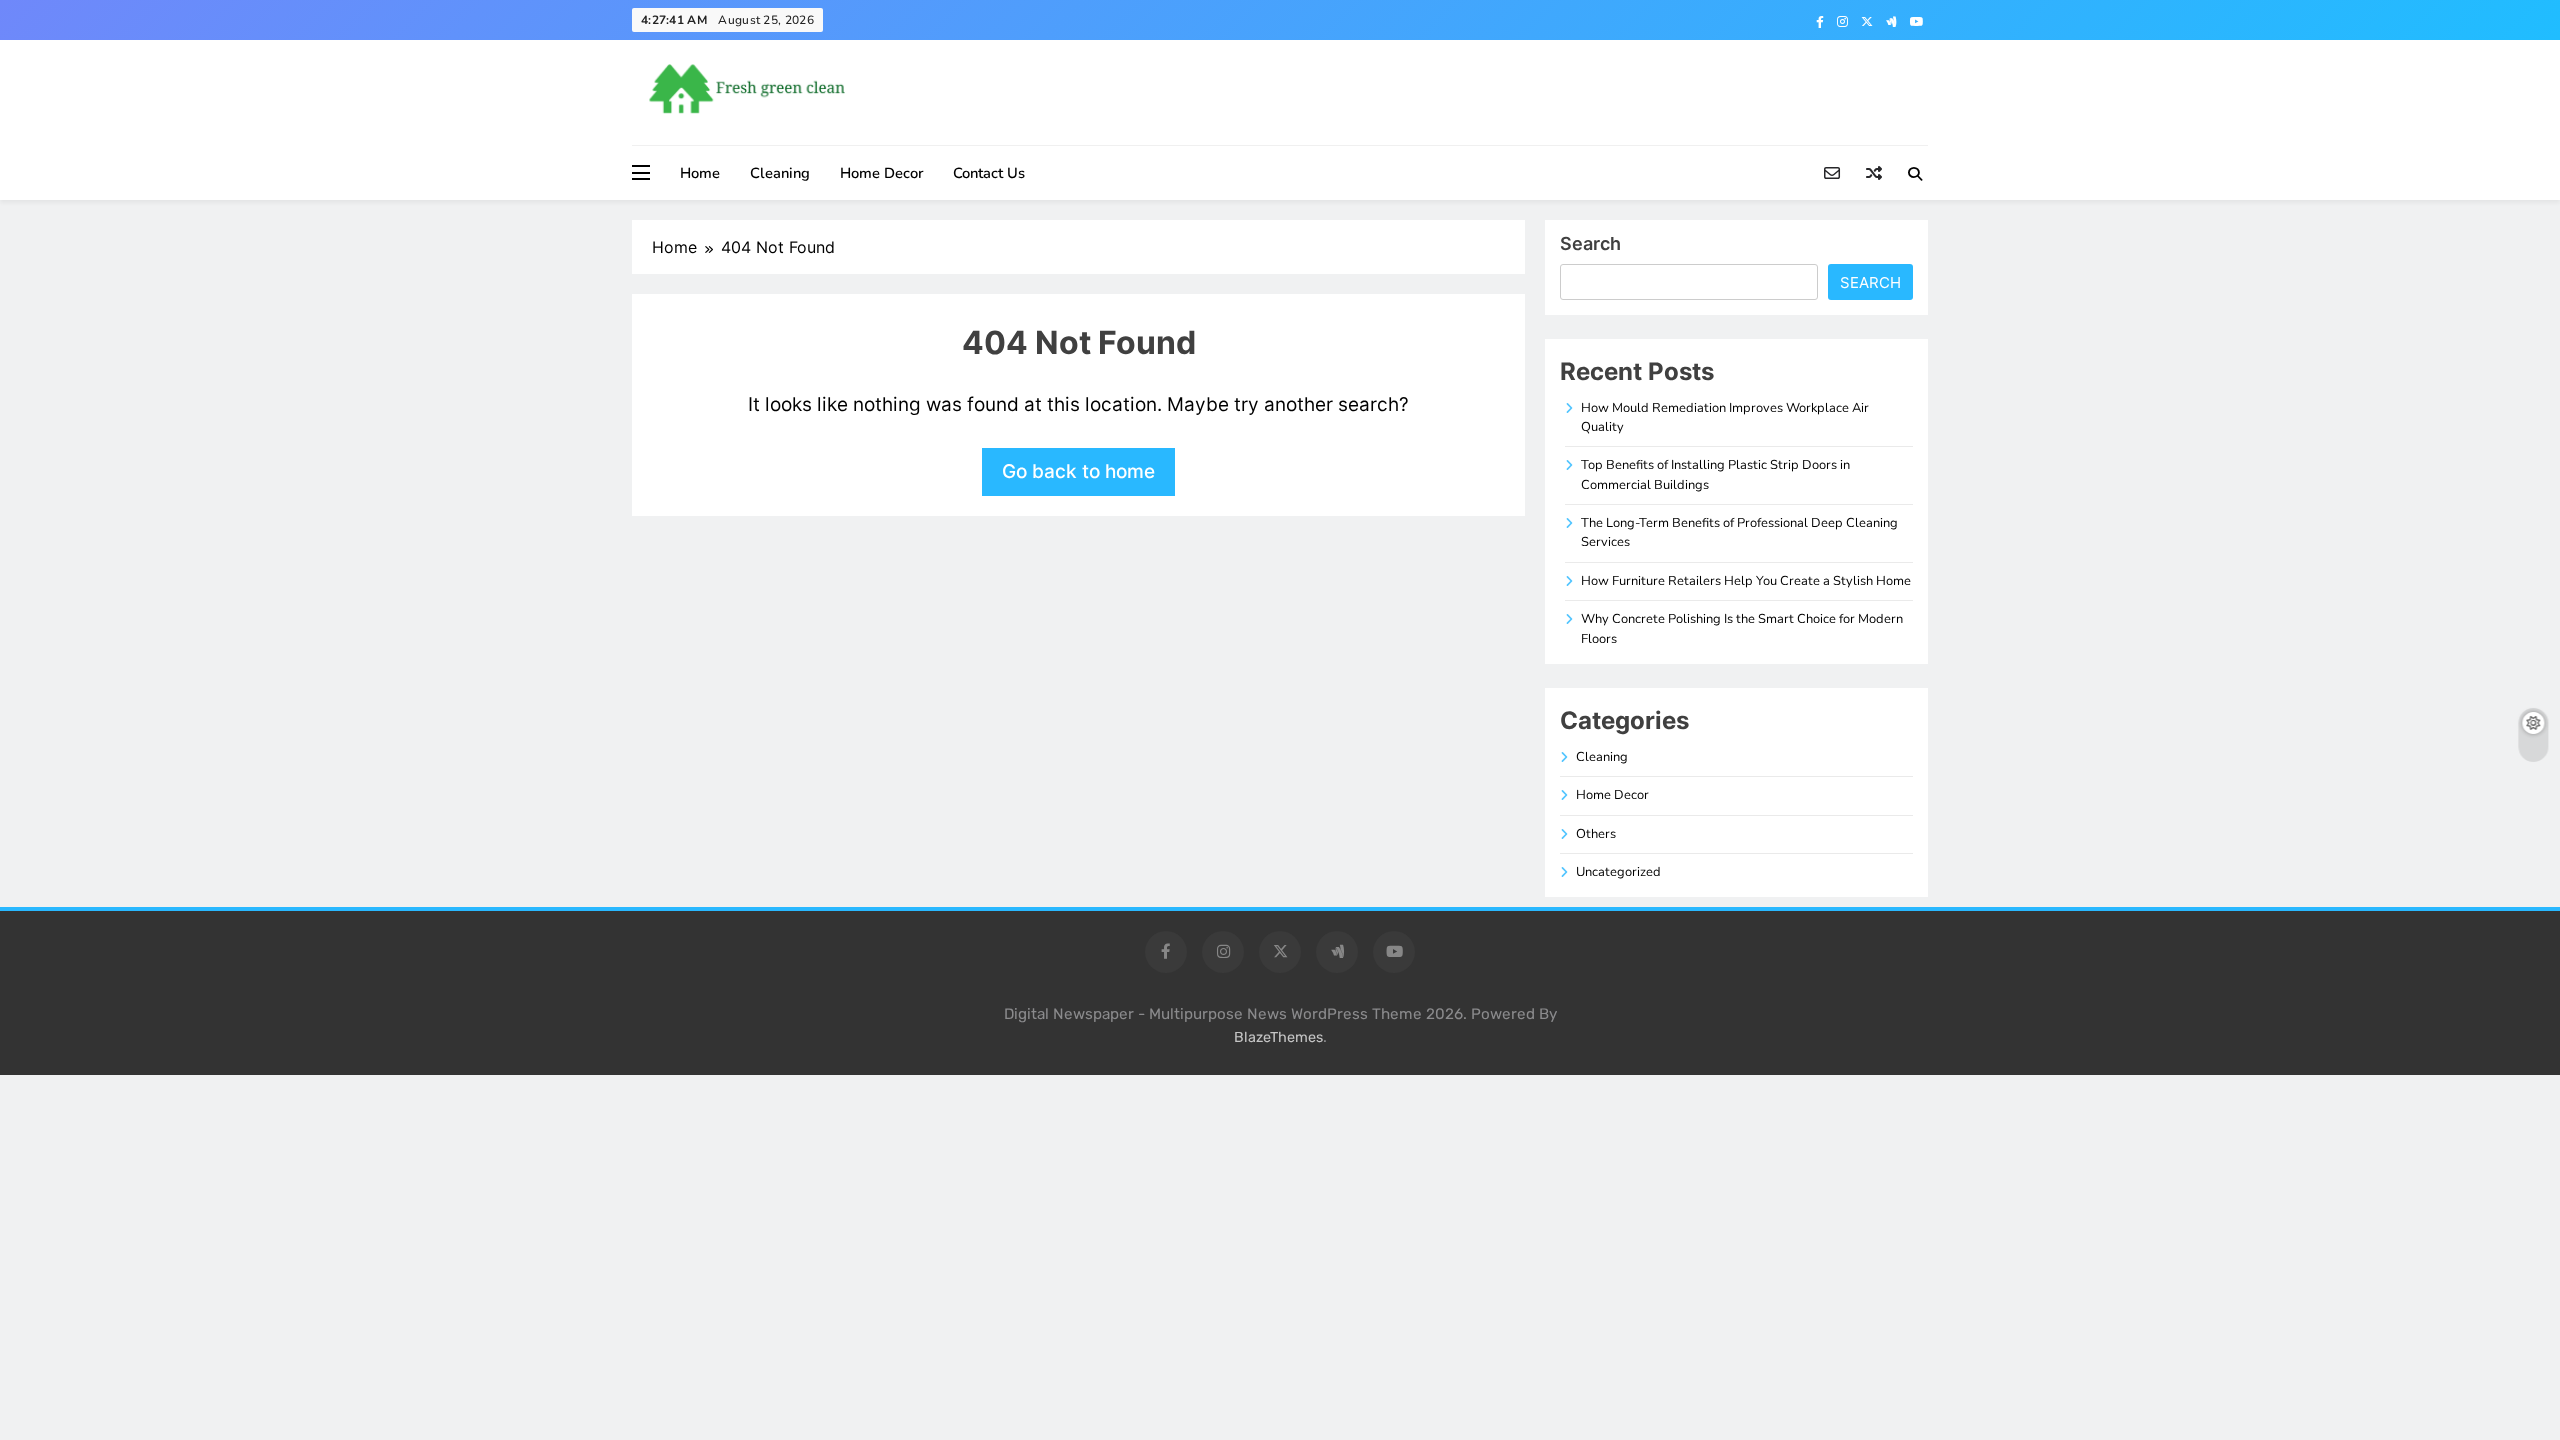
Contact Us (989, 173)
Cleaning (780, 173)
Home (700, 173)
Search (1590, 243)
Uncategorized (1618, 872)
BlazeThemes (1278, 1037)
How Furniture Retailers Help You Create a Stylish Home (1746, 581)
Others (1596, 834)
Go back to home (1078, 471)
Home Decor (881, 173)
